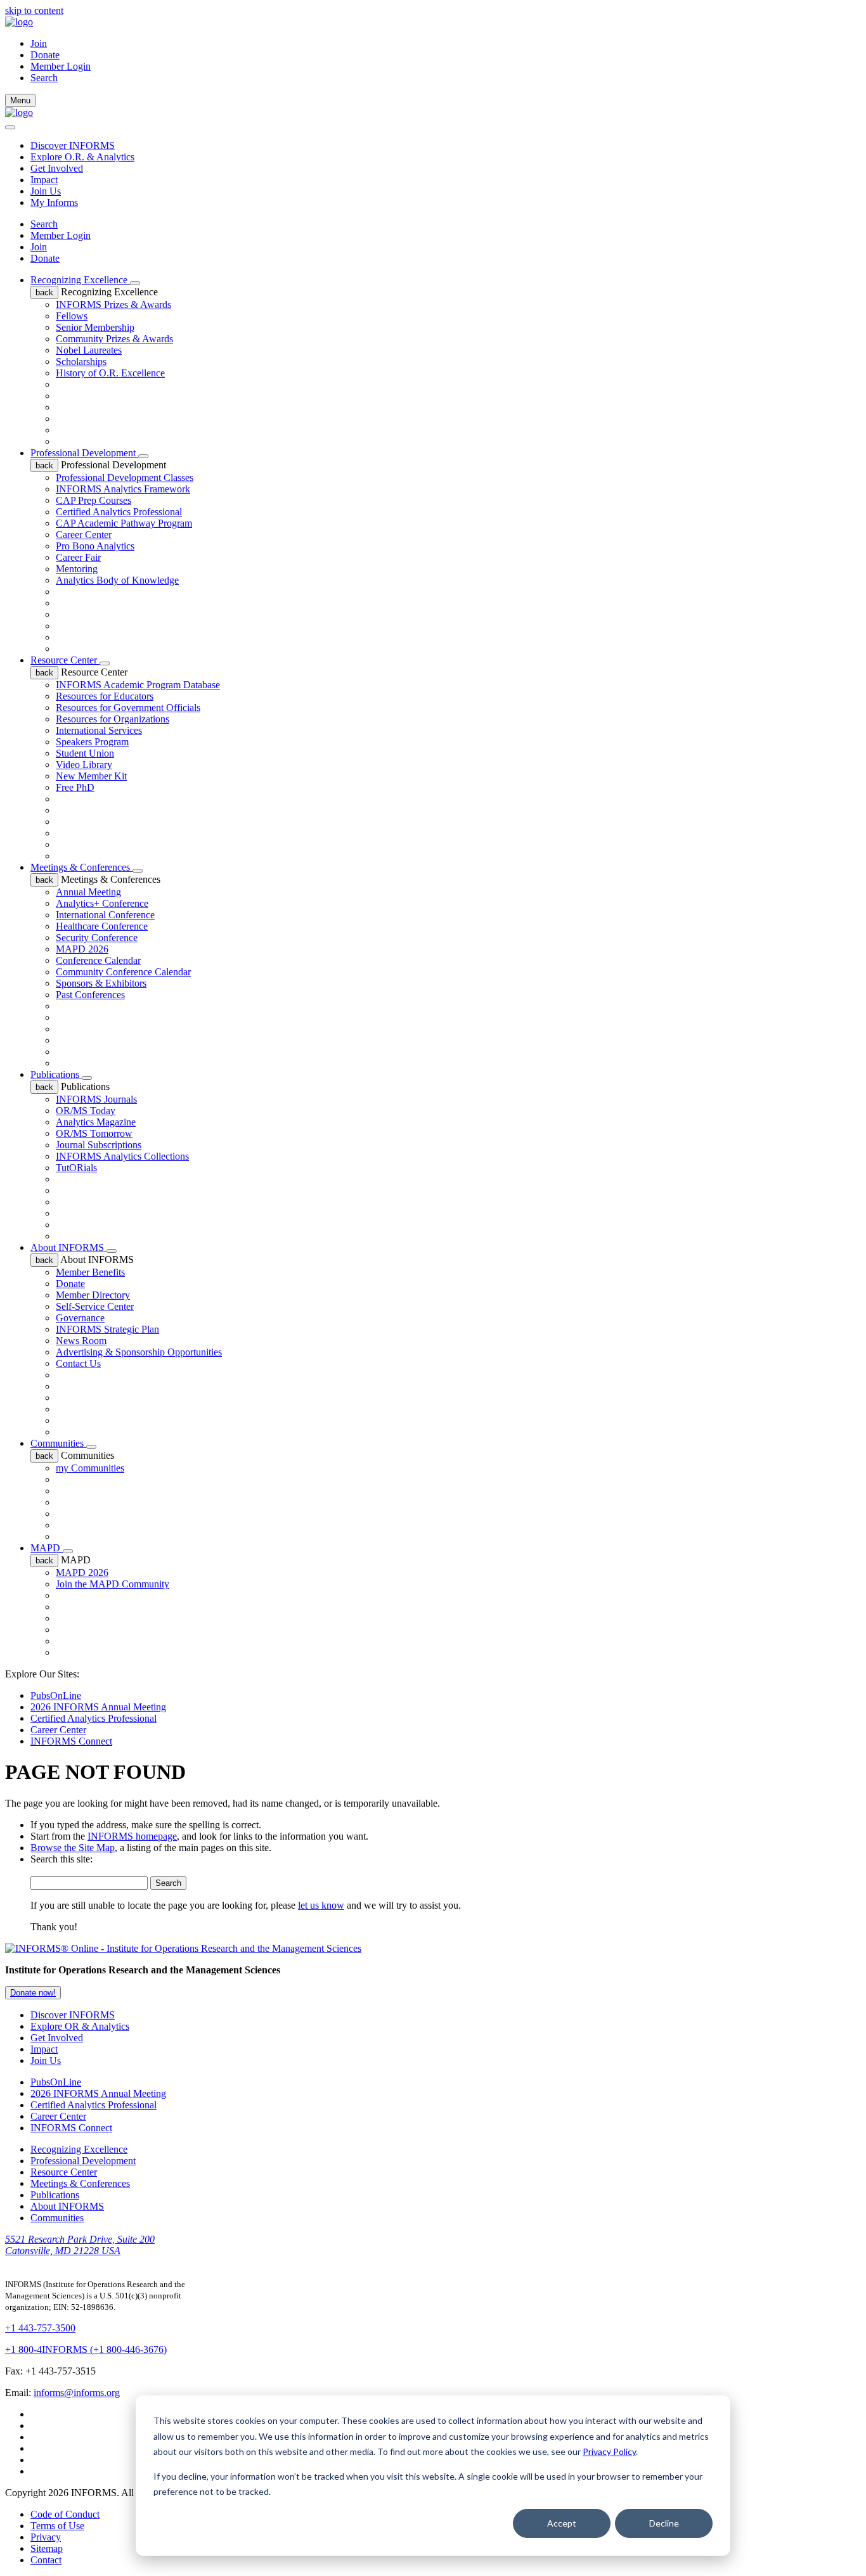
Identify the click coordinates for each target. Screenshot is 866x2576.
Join (39, 43)
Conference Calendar (98, 960)
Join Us (46, 191)
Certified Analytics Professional (119, 512)
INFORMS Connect (71, 1741)
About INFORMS (68, 1247)
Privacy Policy (609, 2451)
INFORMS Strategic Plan (107, 1329)
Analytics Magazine (96, 1122)
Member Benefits (90, 1272)
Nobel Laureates (89, 350)
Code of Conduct (65, 2514)
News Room (81, 1341)
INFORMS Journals (96, 1099)
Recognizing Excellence (80, 280)
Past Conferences (90, 995)
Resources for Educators (105, 696)
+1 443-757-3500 (40, 2328)
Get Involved (57, 168)
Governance (80, 1318)
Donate (45, 55)
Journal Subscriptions (99, 1145)
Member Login (61, 66)
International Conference (105, 915)
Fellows (72, 316)
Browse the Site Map (73, 1848)
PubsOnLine (56, 1695)
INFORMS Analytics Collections (122, 1156)
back (44, 292)
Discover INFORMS (73, 145)
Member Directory (93, 1295)
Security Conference (97, 938)
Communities (58, 1443)
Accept (562, 2523)
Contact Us (78, 1363)
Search (44, 224)
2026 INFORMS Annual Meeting (98, 1707)
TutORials (76, 1168)
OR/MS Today (86, 1111)
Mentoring (77, 569)
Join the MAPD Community (113, 1584)
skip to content (34, 10)
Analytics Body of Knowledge (117, 580)
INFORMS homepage (132, 1836)
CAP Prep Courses (94, 500)
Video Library (84, 765)
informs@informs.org (77, 2393)
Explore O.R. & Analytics (82, 157)
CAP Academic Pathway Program (124, 523)
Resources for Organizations (113, 719)
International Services (99, 730)
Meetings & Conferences (81, 867)
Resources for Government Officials (128, 708)
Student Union (85, 753)
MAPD (47, 1548)
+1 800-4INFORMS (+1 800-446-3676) (86, 2349)
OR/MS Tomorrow (94, 1133)
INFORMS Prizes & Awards (113, 304)
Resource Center (65, 660)
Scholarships (81, 362)
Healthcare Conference (102, 926)
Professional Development (84, 453)
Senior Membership (95, 327)
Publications (56, 1074)
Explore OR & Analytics (80, 2026)
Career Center (84, 535)
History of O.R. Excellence (110, 373)
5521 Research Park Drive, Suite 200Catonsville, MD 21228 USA (80, 2245)
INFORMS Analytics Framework (123, 489)
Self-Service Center (95, 1306)
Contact (46, 2560)
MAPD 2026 (82, 949)
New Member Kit (91, 776)
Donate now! (33, 1993)
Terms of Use (57, 2526)
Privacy (46, 2537)
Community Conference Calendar (123, 972)
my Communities (90, 1468)
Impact (44, 180)
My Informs (54, 202)
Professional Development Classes (125, 477)
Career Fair (78, 557)
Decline (664, 2523)
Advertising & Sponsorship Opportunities (139, 1352)
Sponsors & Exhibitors (101, 983)
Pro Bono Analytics (95, 546)
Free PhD (75, 787)
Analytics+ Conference (102, 903)
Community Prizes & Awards (114, 339)
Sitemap (47, 2548)
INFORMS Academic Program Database (138, 685)
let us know (321, 1905)
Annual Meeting (88, 892)
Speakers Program (92, 742)
